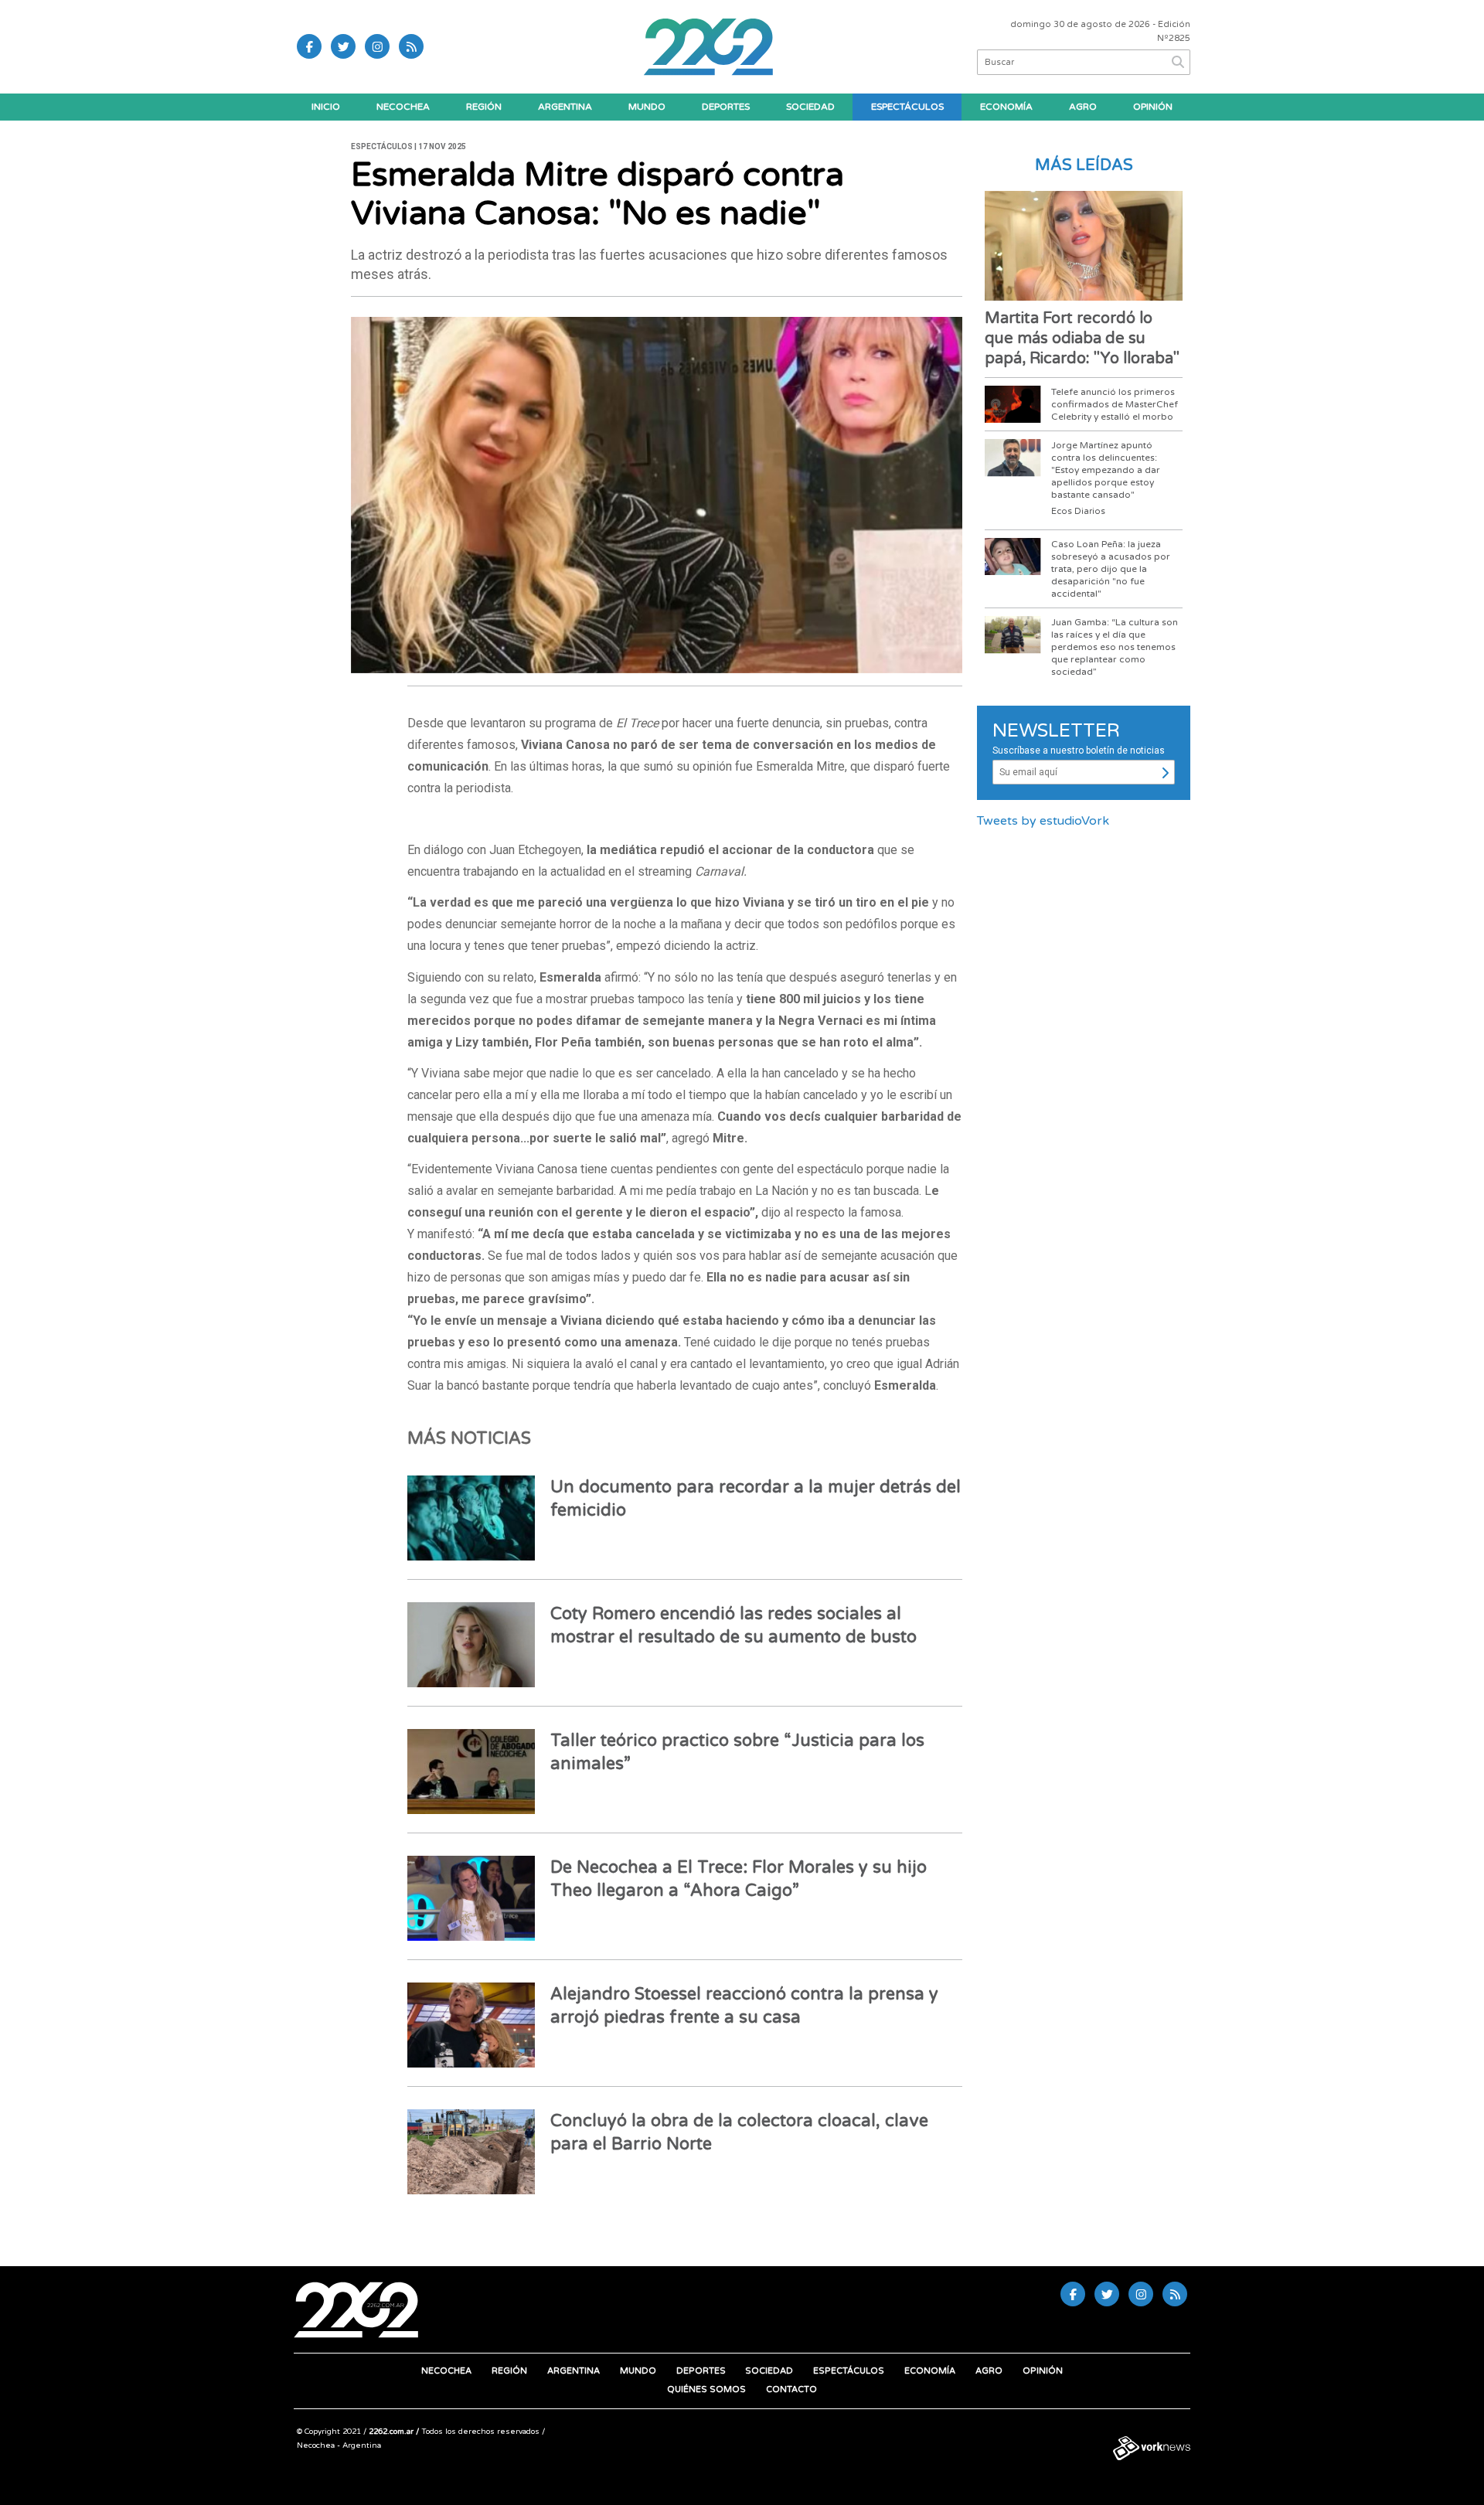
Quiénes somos (706, 2389)
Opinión (1153, 107)
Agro (1083, 107)
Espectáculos (907, 107)
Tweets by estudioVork (1043, 821)
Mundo (647, 107)
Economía (1006, 107)
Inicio (326, 107)
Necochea (403, 107)
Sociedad (810, 107)
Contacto (791, 2389)
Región (484, 107)
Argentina (565, 107)
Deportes (726, 107)
